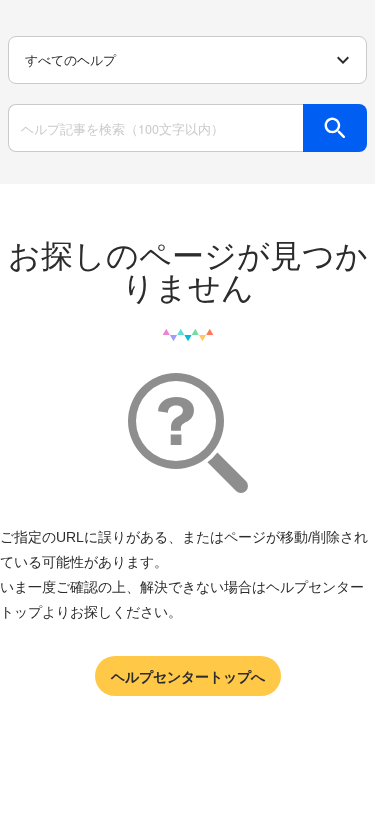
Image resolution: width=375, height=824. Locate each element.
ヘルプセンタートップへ (188, 676)
